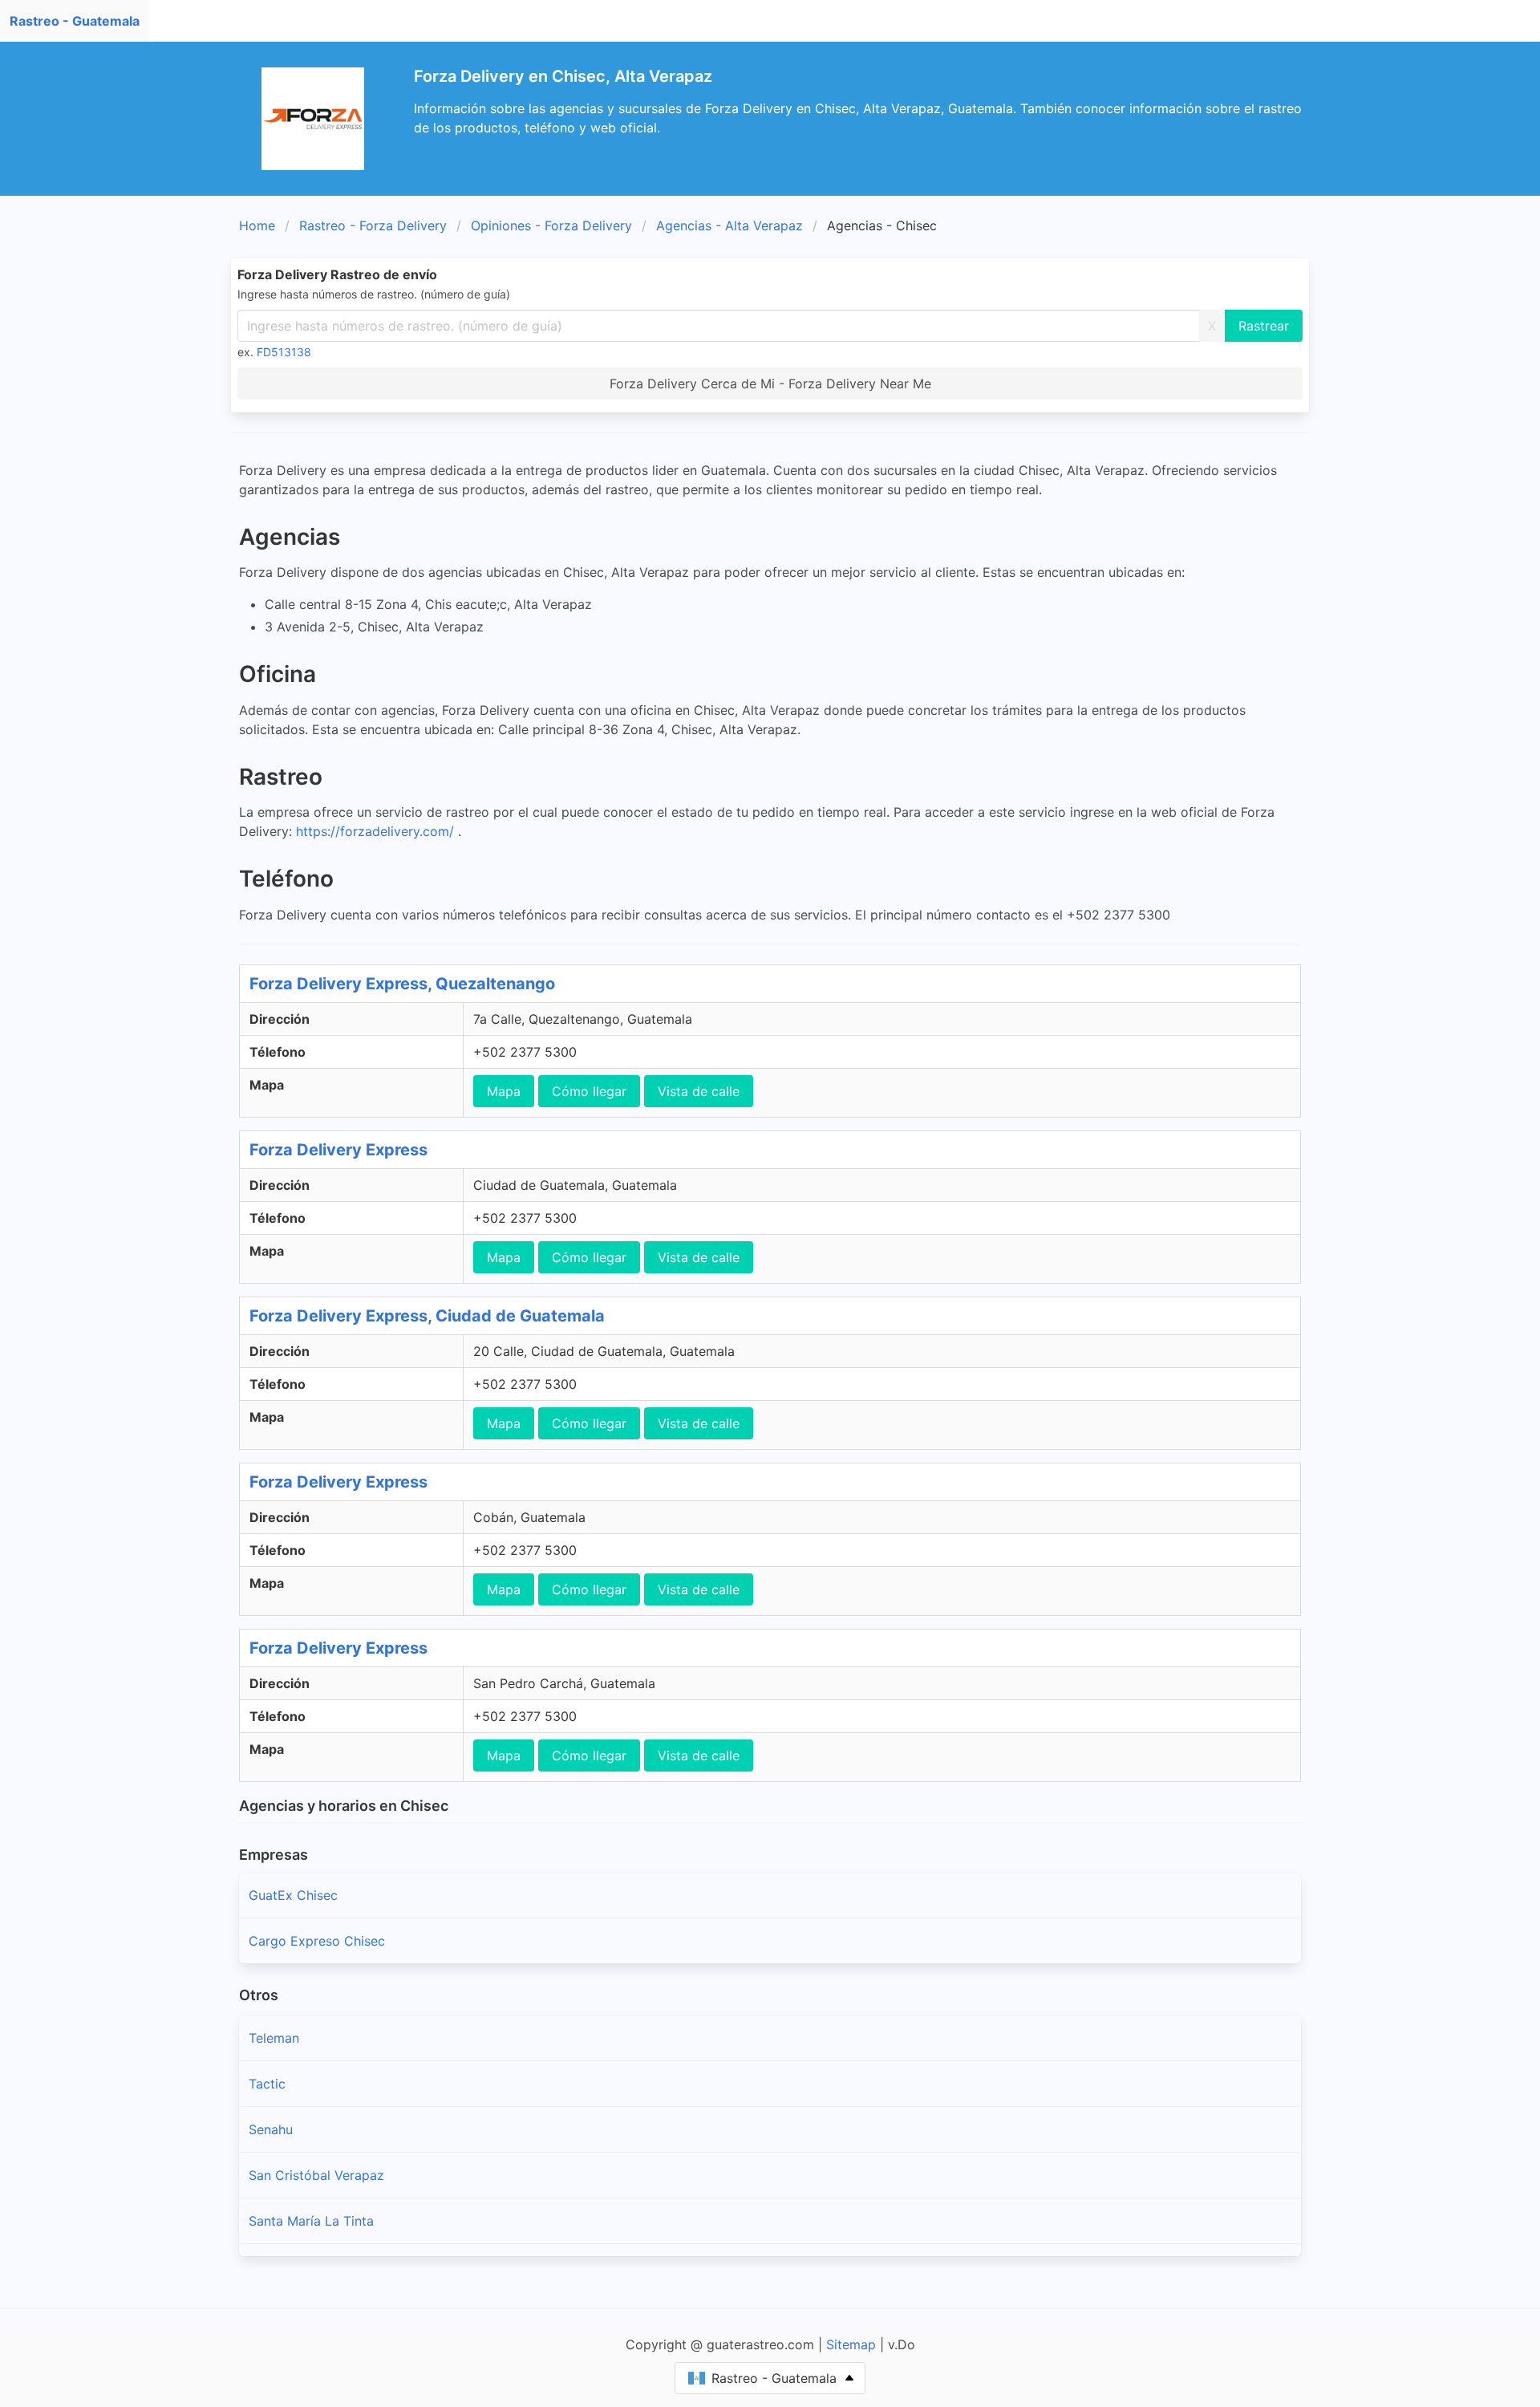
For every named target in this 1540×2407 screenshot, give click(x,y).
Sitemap (851, 2344)
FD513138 (284, 352)
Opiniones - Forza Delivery (551, 225)
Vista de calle (699, 1091)
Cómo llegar (589, 1091)
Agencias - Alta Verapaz (729, 225)
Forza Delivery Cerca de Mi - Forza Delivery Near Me (770, 384)
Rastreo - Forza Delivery (373, 225)
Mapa (504, 1091)
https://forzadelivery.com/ (377, 831)
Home (257, 225)
